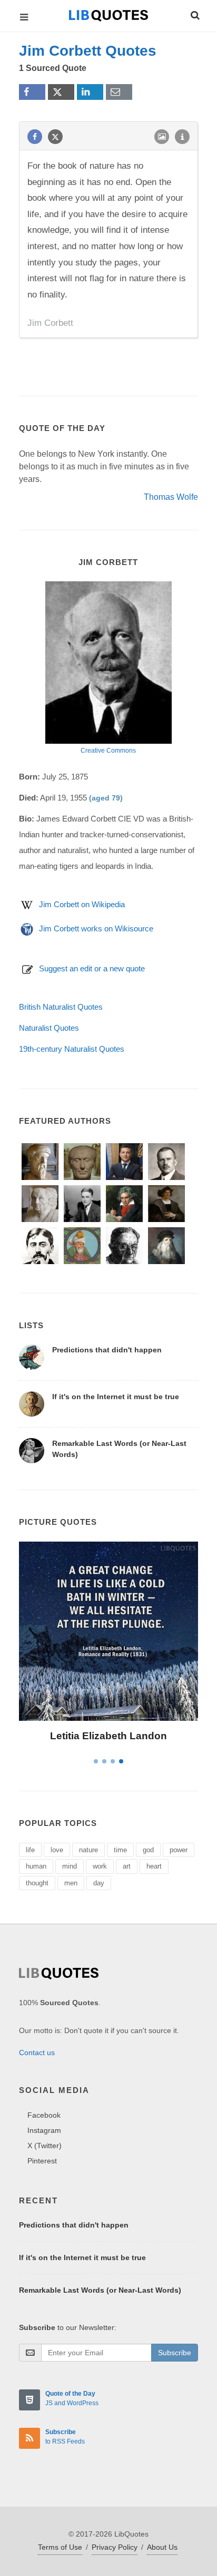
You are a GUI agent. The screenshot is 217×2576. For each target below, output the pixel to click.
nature (88, 1850)
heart (154, 1866)
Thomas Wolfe (171, 497)
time (120, 1850)
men (71, 1883)
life (30, 1850)
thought (37, 1883)
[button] (194, 14)
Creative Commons (108, 751)
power (179, 1850)
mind (70, 1866)
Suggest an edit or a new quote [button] (92, 968)
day (99, 1883)
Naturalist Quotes (49, 1028)
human (36, 1866)
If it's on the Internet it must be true (116, 1397)
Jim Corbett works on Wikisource (96, 928)
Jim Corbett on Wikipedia (82, 904)
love (57, 1850)
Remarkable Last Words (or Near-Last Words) (100, 2290)
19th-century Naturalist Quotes (72, 1049)
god (148, 1850)
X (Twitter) (45, 2146)
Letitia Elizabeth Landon (108, 1736)
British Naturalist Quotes (61, 1007)
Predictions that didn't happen (107, 1350)
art (127, 1866)
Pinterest (42, 2161)
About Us (162, 2547)
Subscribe (175, 2353)
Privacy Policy (115, 2547)
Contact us (37, 2052)
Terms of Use (60, 2547)
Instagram (44, 2130)
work (100, 1866)
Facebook (44, 2115)
